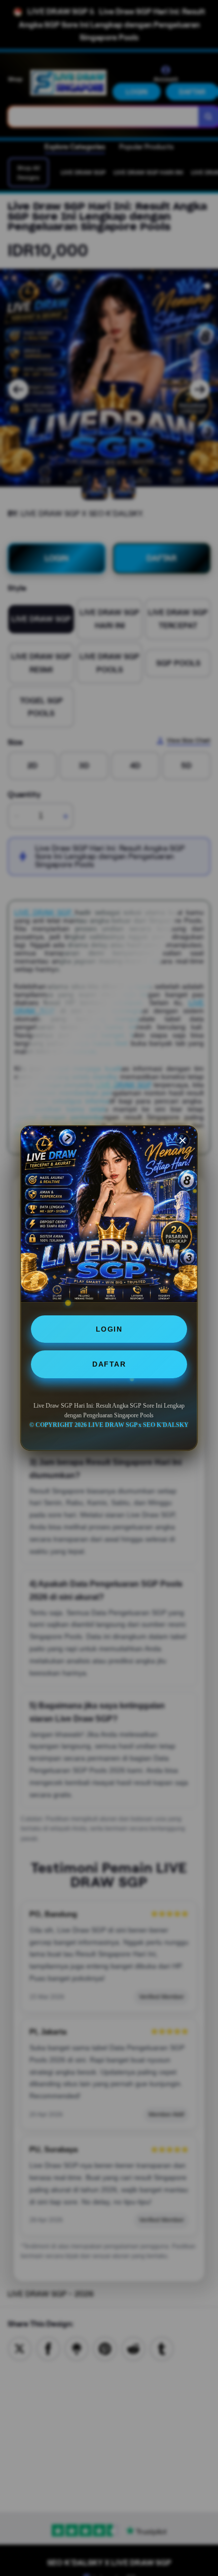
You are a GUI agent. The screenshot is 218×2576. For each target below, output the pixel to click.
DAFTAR (109, 1364)
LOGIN (109, 1329)
